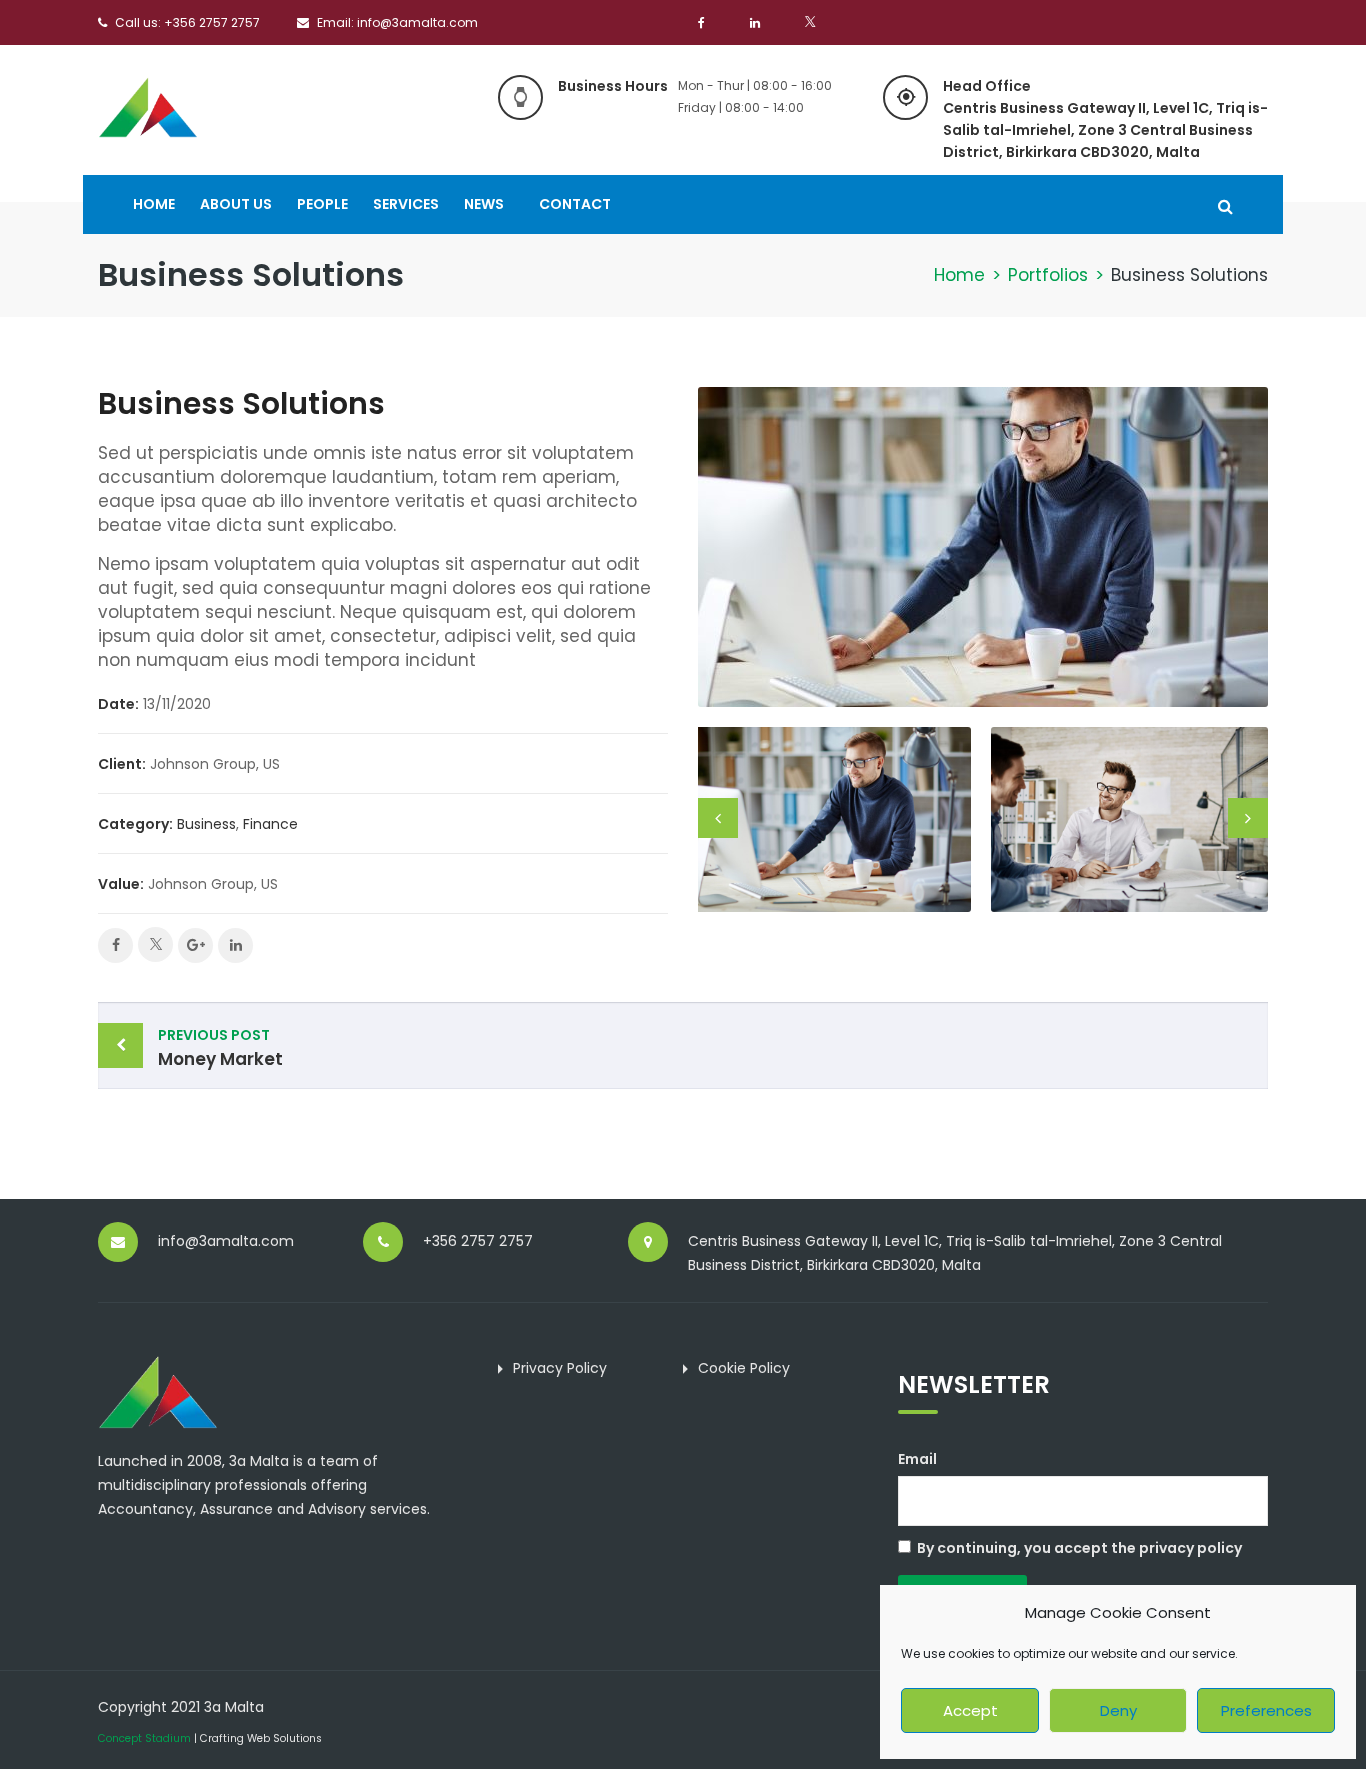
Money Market (220, 1048)
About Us (236, 204)
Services (406, 204)
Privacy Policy (560, 1368)
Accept (970, 1710)
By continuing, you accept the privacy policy (1079, 1548)
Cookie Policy (744, 1368)
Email (917, 1459)
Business (206, 824)
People (322, 204)
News (484, 204)
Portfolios (1048, 275)
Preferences (1266, 1710)
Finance (270, 824)
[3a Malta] (148, 105)
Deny (1118, 1710)
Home (154, 204)
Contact (575, 204)
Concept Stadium (144, 1738)
